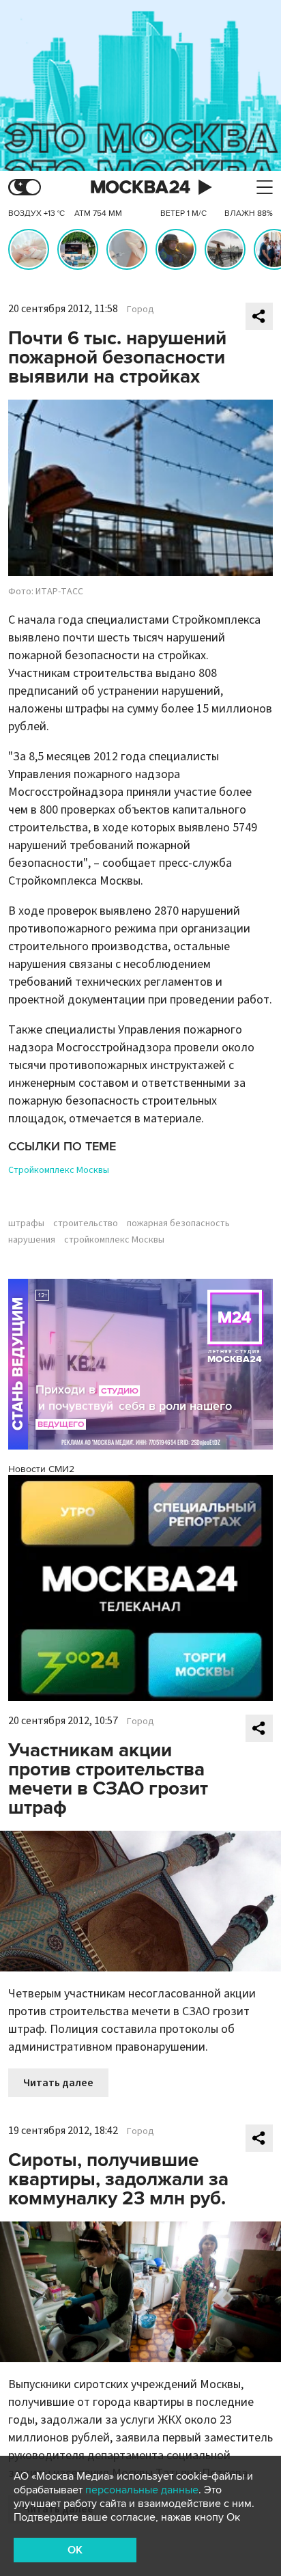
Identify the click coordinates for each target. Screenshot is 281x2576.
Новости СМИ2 (41, 1469)
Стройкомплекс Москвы (59, 1170)
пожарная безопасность (178, 1223)
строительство (86, 1223)
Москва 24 (140, 188)
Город (140, 309)
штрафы (26, 1223)
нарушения (32, 1240)
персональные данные (142, 2490)
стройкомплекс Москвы (114, 1240)
